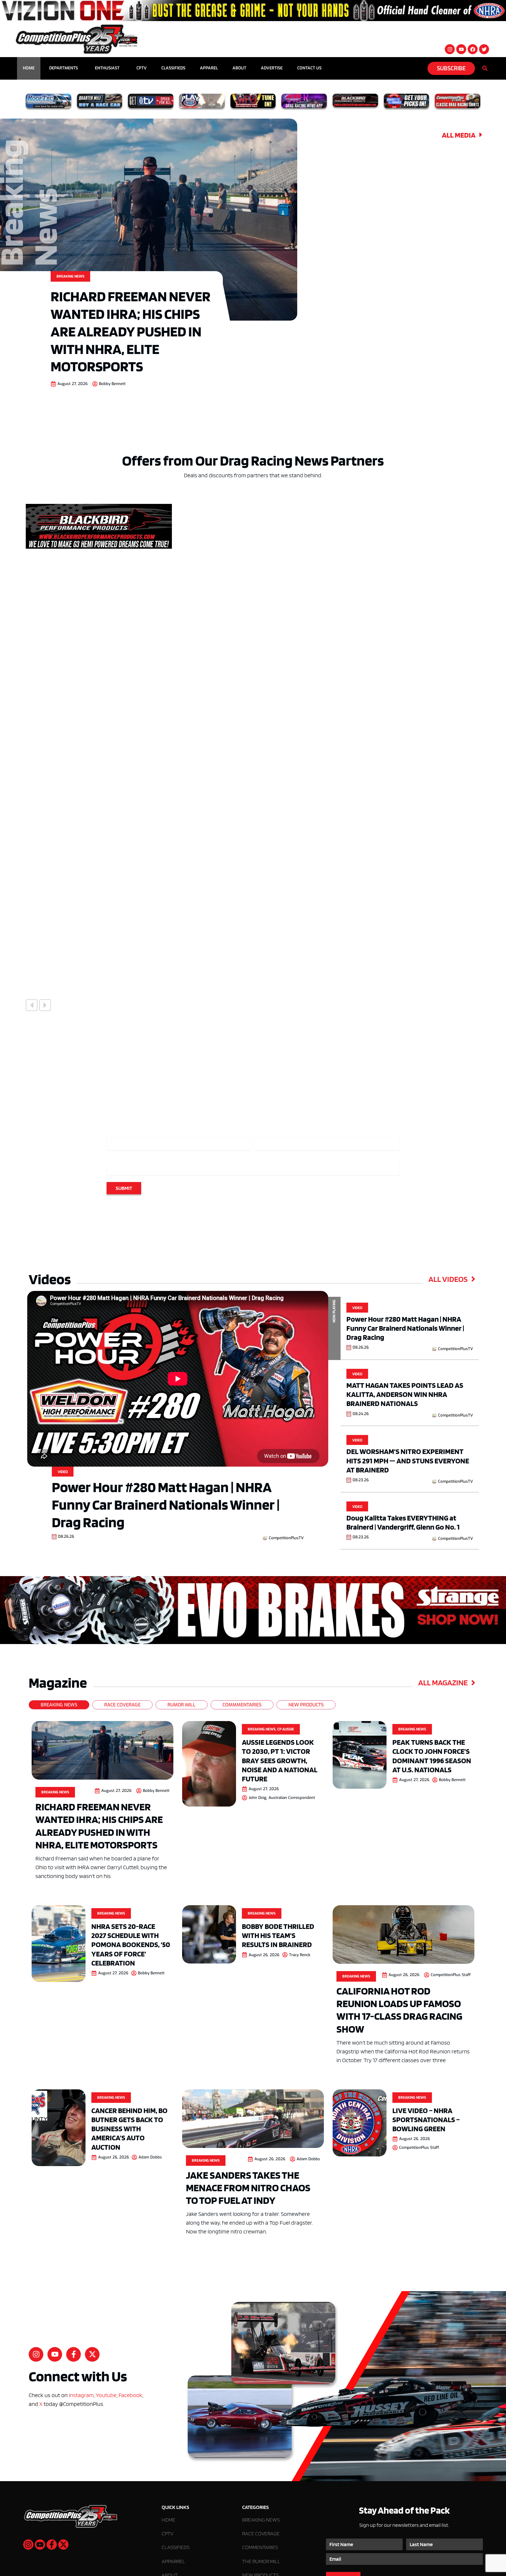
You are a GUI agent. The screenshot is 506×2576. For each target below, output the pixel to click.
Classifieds (173, 68)
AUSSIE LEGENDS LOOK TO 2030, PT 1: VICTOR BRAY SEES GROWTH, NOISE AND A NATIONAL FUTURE (280, 1760)
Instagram (81, 2395)
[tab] (59, 1705)
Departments (64, 68)
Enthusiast (107, 68)
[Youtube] (461, 49)
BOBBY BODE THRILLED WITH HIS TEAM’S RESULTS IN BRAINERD (278, 1935)
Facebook (130, 2395)
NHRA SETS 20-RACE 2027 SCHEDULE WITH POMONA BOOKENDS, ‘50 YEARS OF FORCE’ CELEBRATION (131, 1944)
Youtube (106, 2395)
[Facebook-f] (73, 2354)
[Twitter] (484, 49)
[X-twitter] (92, 2354)
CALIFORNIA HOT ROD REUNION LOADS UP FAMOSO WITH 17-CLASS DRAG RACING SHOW (399, 2010)
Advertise (272, 68)
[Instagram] (450, 49)
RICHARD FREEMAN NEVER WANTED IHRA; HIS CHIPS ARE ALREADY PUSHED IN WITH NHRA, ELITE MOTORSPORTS (131, 331)
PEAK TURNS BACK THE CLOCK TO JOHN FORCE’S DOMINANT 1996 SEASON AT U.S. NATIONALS (432, 1756)
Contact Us (309, 68)
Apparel (209, 68)
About (239, 68)
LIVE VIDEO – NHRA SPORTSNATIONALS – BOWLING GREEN (426, 2119)
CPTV (142, 68)
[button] (32, 1005)
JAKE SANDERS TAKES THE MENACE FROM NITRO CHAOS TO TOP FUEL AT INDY (248, 2187)
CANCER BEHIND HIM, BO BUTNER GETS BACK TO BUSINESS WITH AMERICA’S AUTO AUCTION (129, 2129)
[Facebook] (473, 49)
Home (29, 68)
